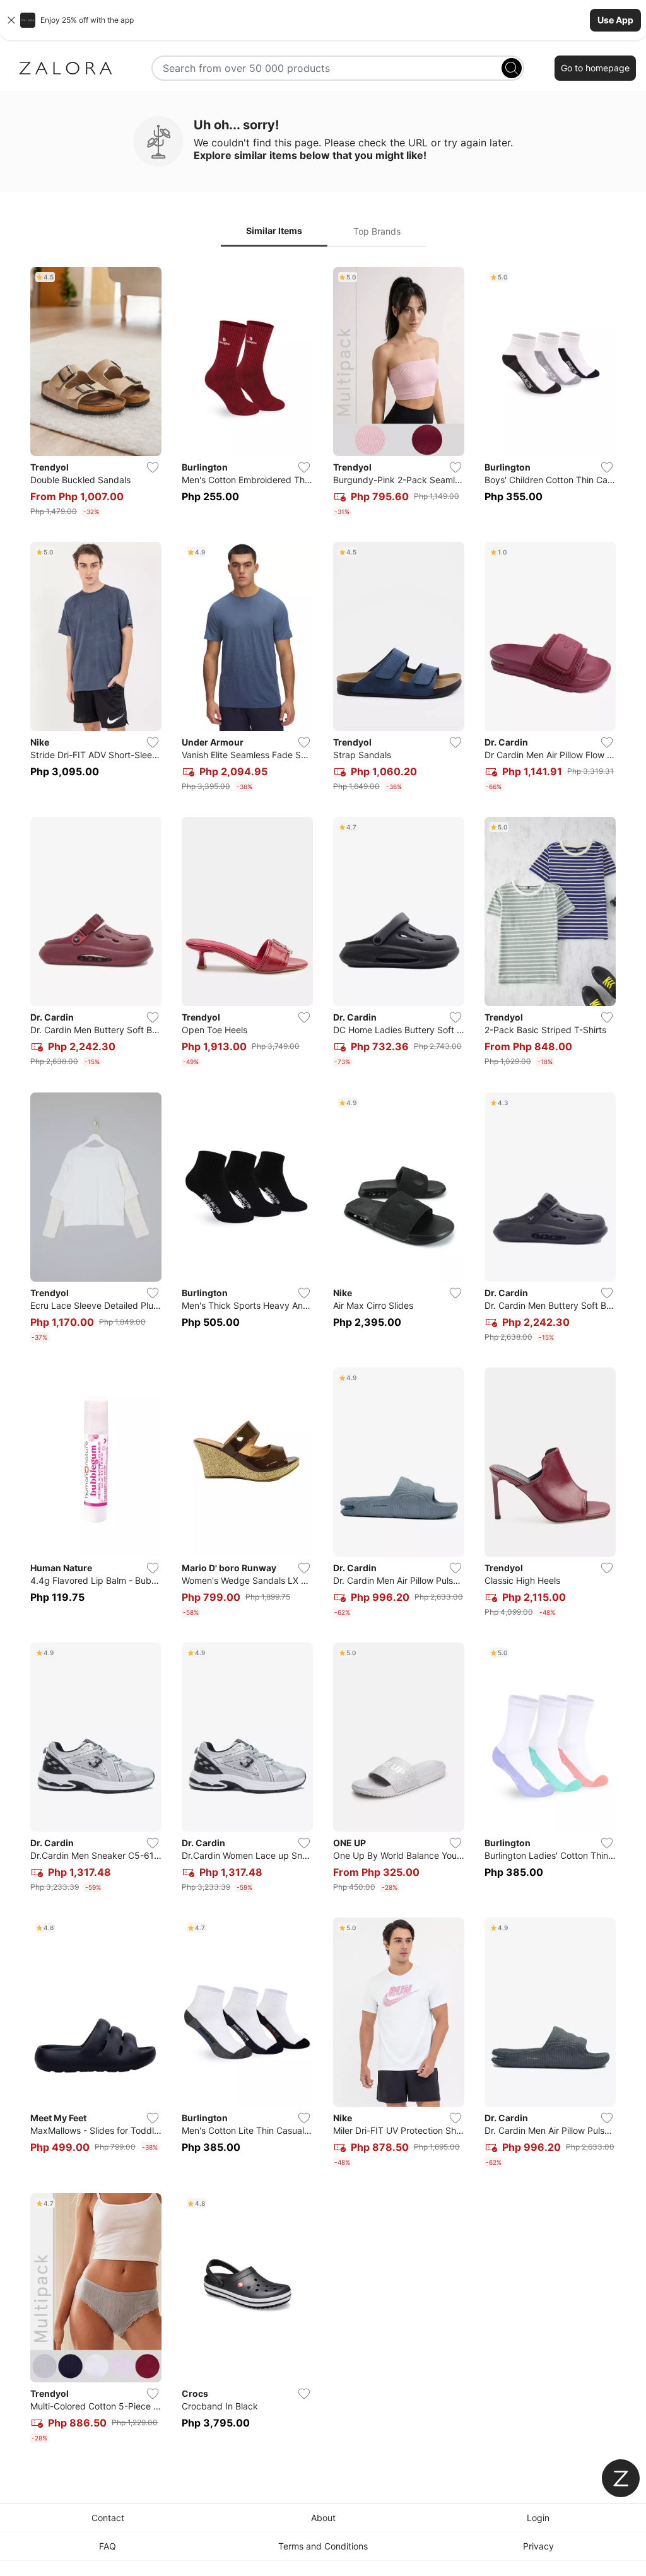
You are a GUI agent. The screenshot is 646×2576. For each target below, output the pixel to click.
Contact (108, 2518)
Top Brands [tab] (377, 231)
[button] (323, 20)
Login (538, 2518)
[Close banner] (11, 20)
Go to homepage (595, 68)
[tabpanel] (323, 1357)
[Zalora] (66, 68)
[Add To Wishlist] (153, 467)
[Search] (512, 68)
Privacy (538, 2546)
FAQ (108, 2546)
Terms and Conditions (323, 2546)
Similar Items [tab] (274, 231)
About (323, 2518)
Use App (615, 20)
